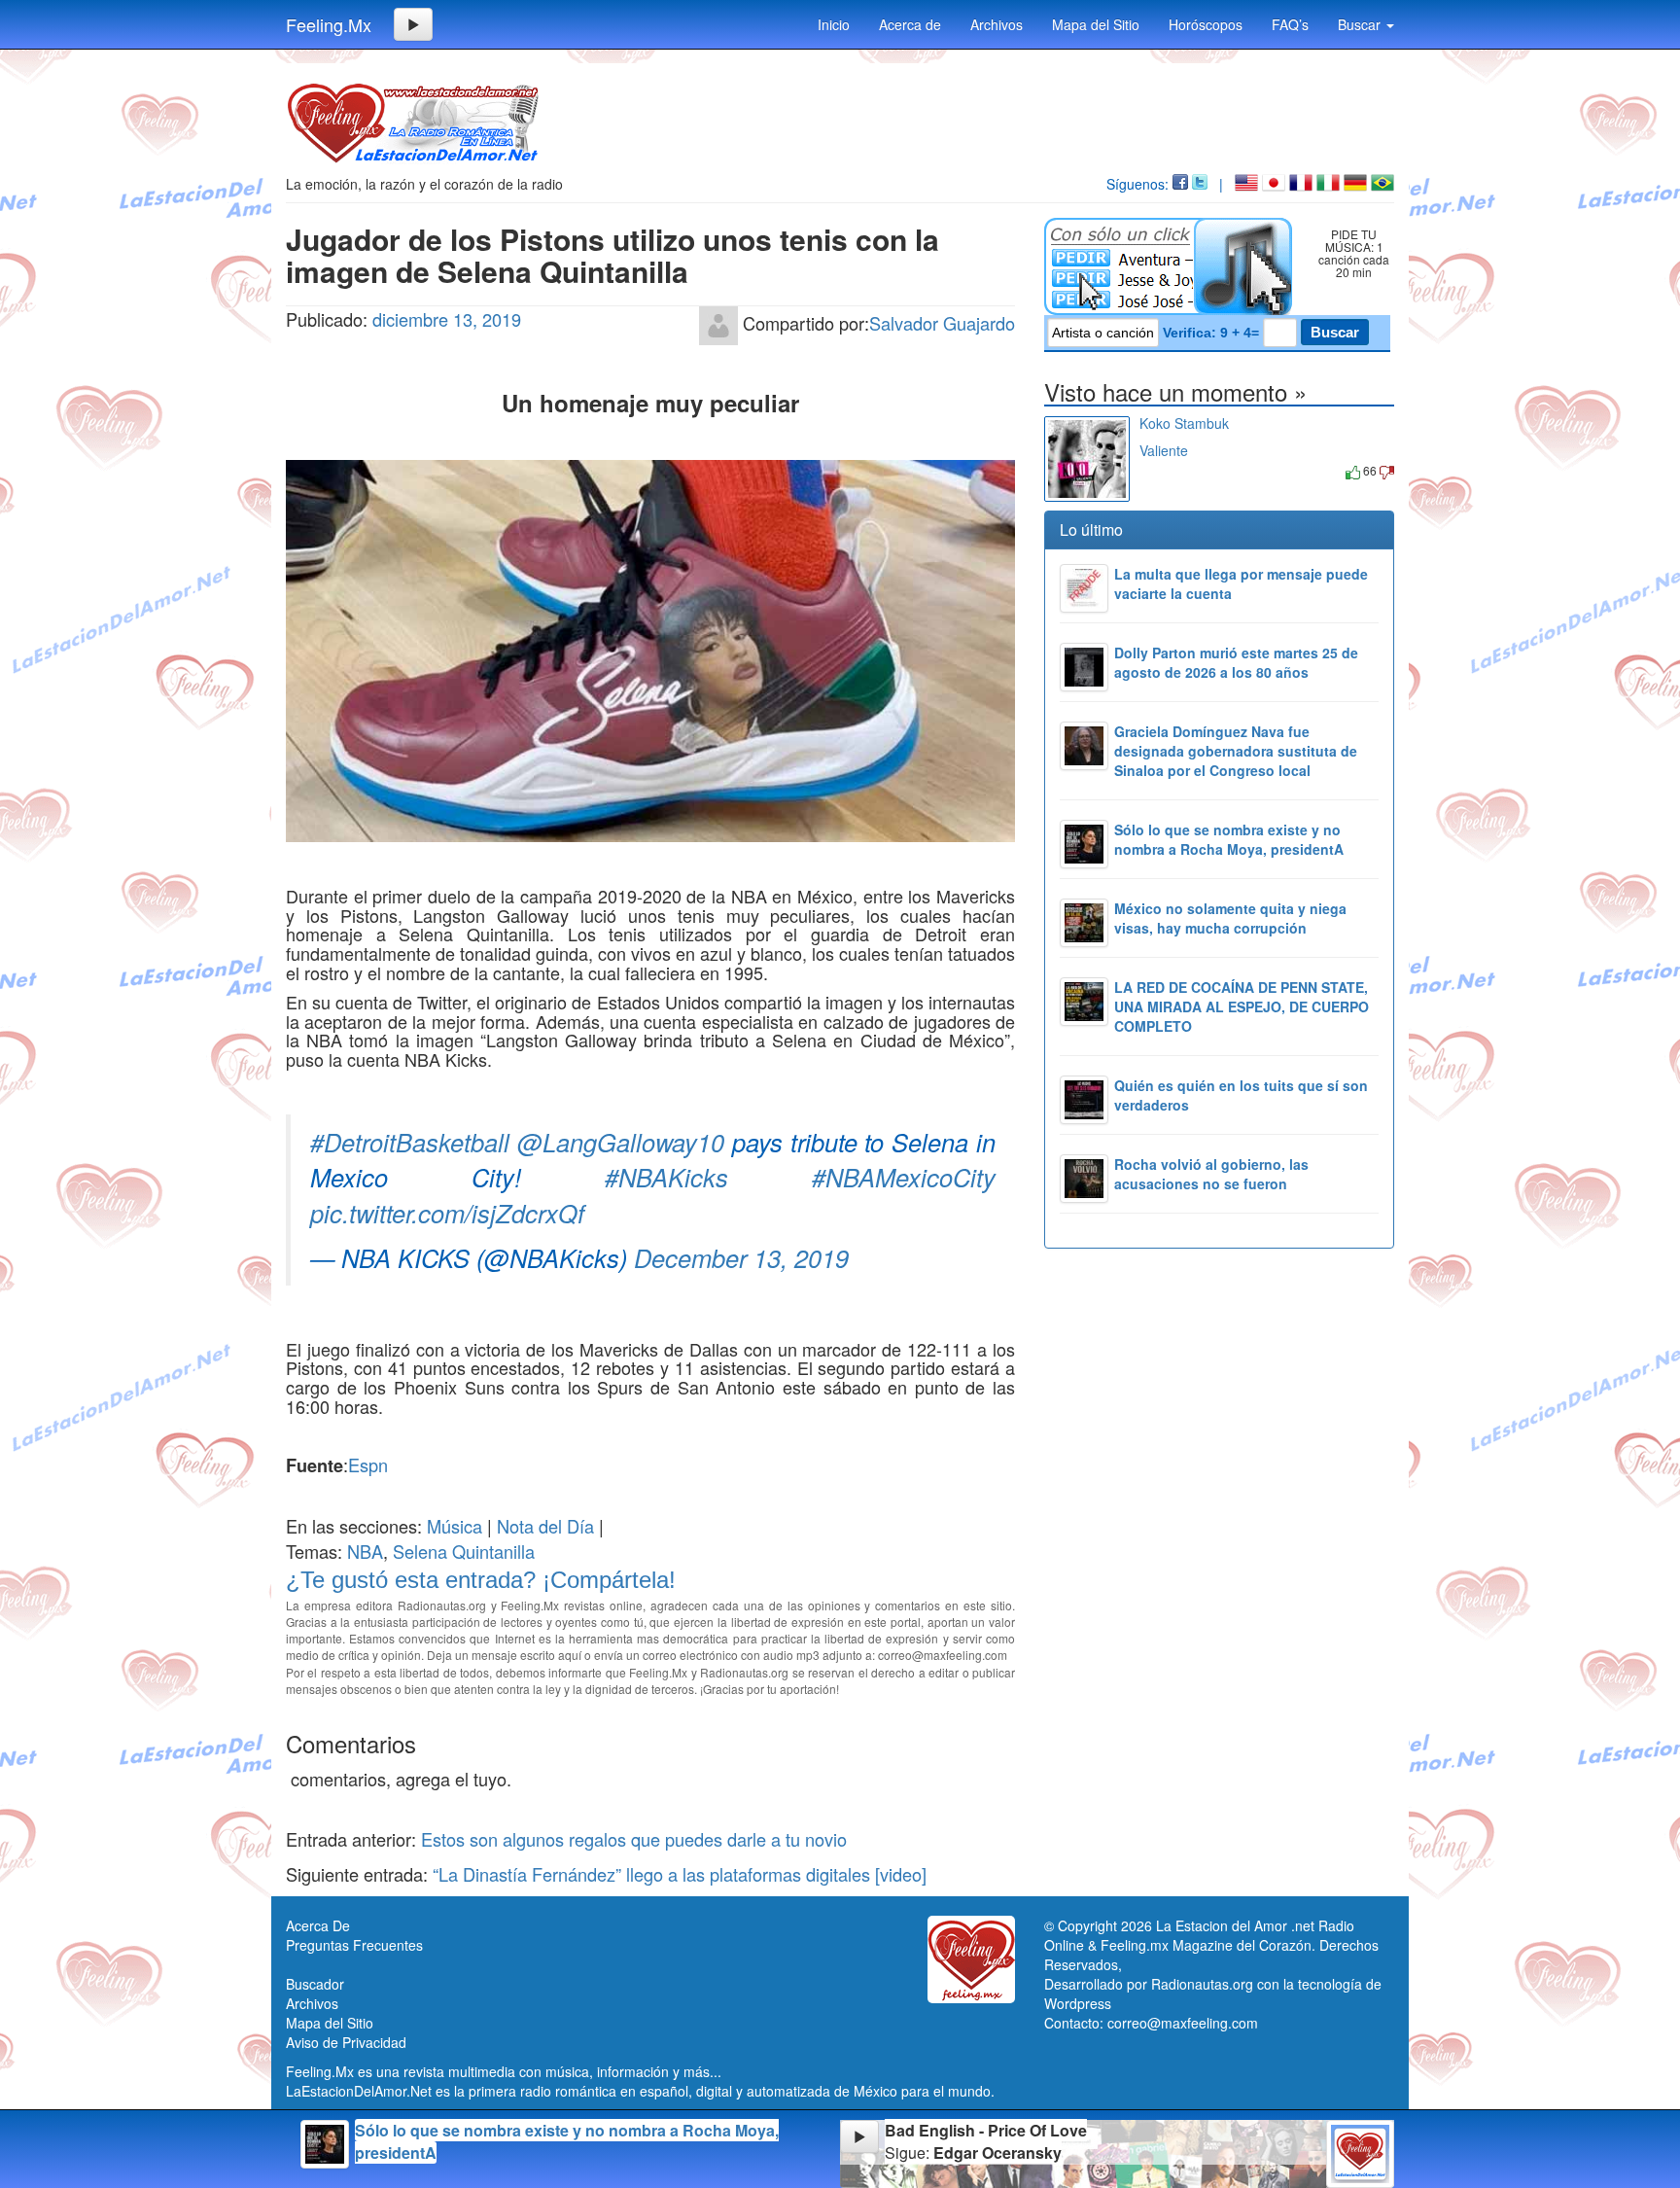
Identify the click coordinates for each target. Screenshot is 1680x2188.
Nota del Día (545, 1526)
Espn (368, 1465)
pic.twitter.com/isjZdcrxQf (447, 1213)
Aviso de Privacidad (346, 2042)
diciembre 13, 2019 (447, 319)
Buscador (315, 1984)
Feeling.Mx (329, 24)
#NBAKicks (666, 1177)
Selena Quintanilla (464, 1551)
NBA (365, 1551)
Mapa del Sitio (1096, 24)
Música (455, 1526)
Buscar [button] (1361, 24)
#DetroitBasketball (410, 1142)
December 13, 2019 (741, 1257)
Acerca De (318, 1925)
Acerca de (910, 24)
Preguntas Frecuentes (354, 1945)
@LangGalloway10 (621, 1142)
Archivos (997, 24)
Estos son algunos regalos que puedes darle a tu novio (634, 1839)
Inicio (834, 24)
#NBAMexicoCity (904, 1177)
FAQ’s (1290, 24)
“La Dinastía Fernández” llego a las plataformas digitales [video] (680, 1874)
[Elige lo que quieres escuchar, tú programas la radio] (1172, 266)
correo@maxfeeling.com (1183, 2023)
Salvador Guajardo (942, 322)
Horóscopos (1206, 24)
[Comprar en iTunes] (1161, 470)
